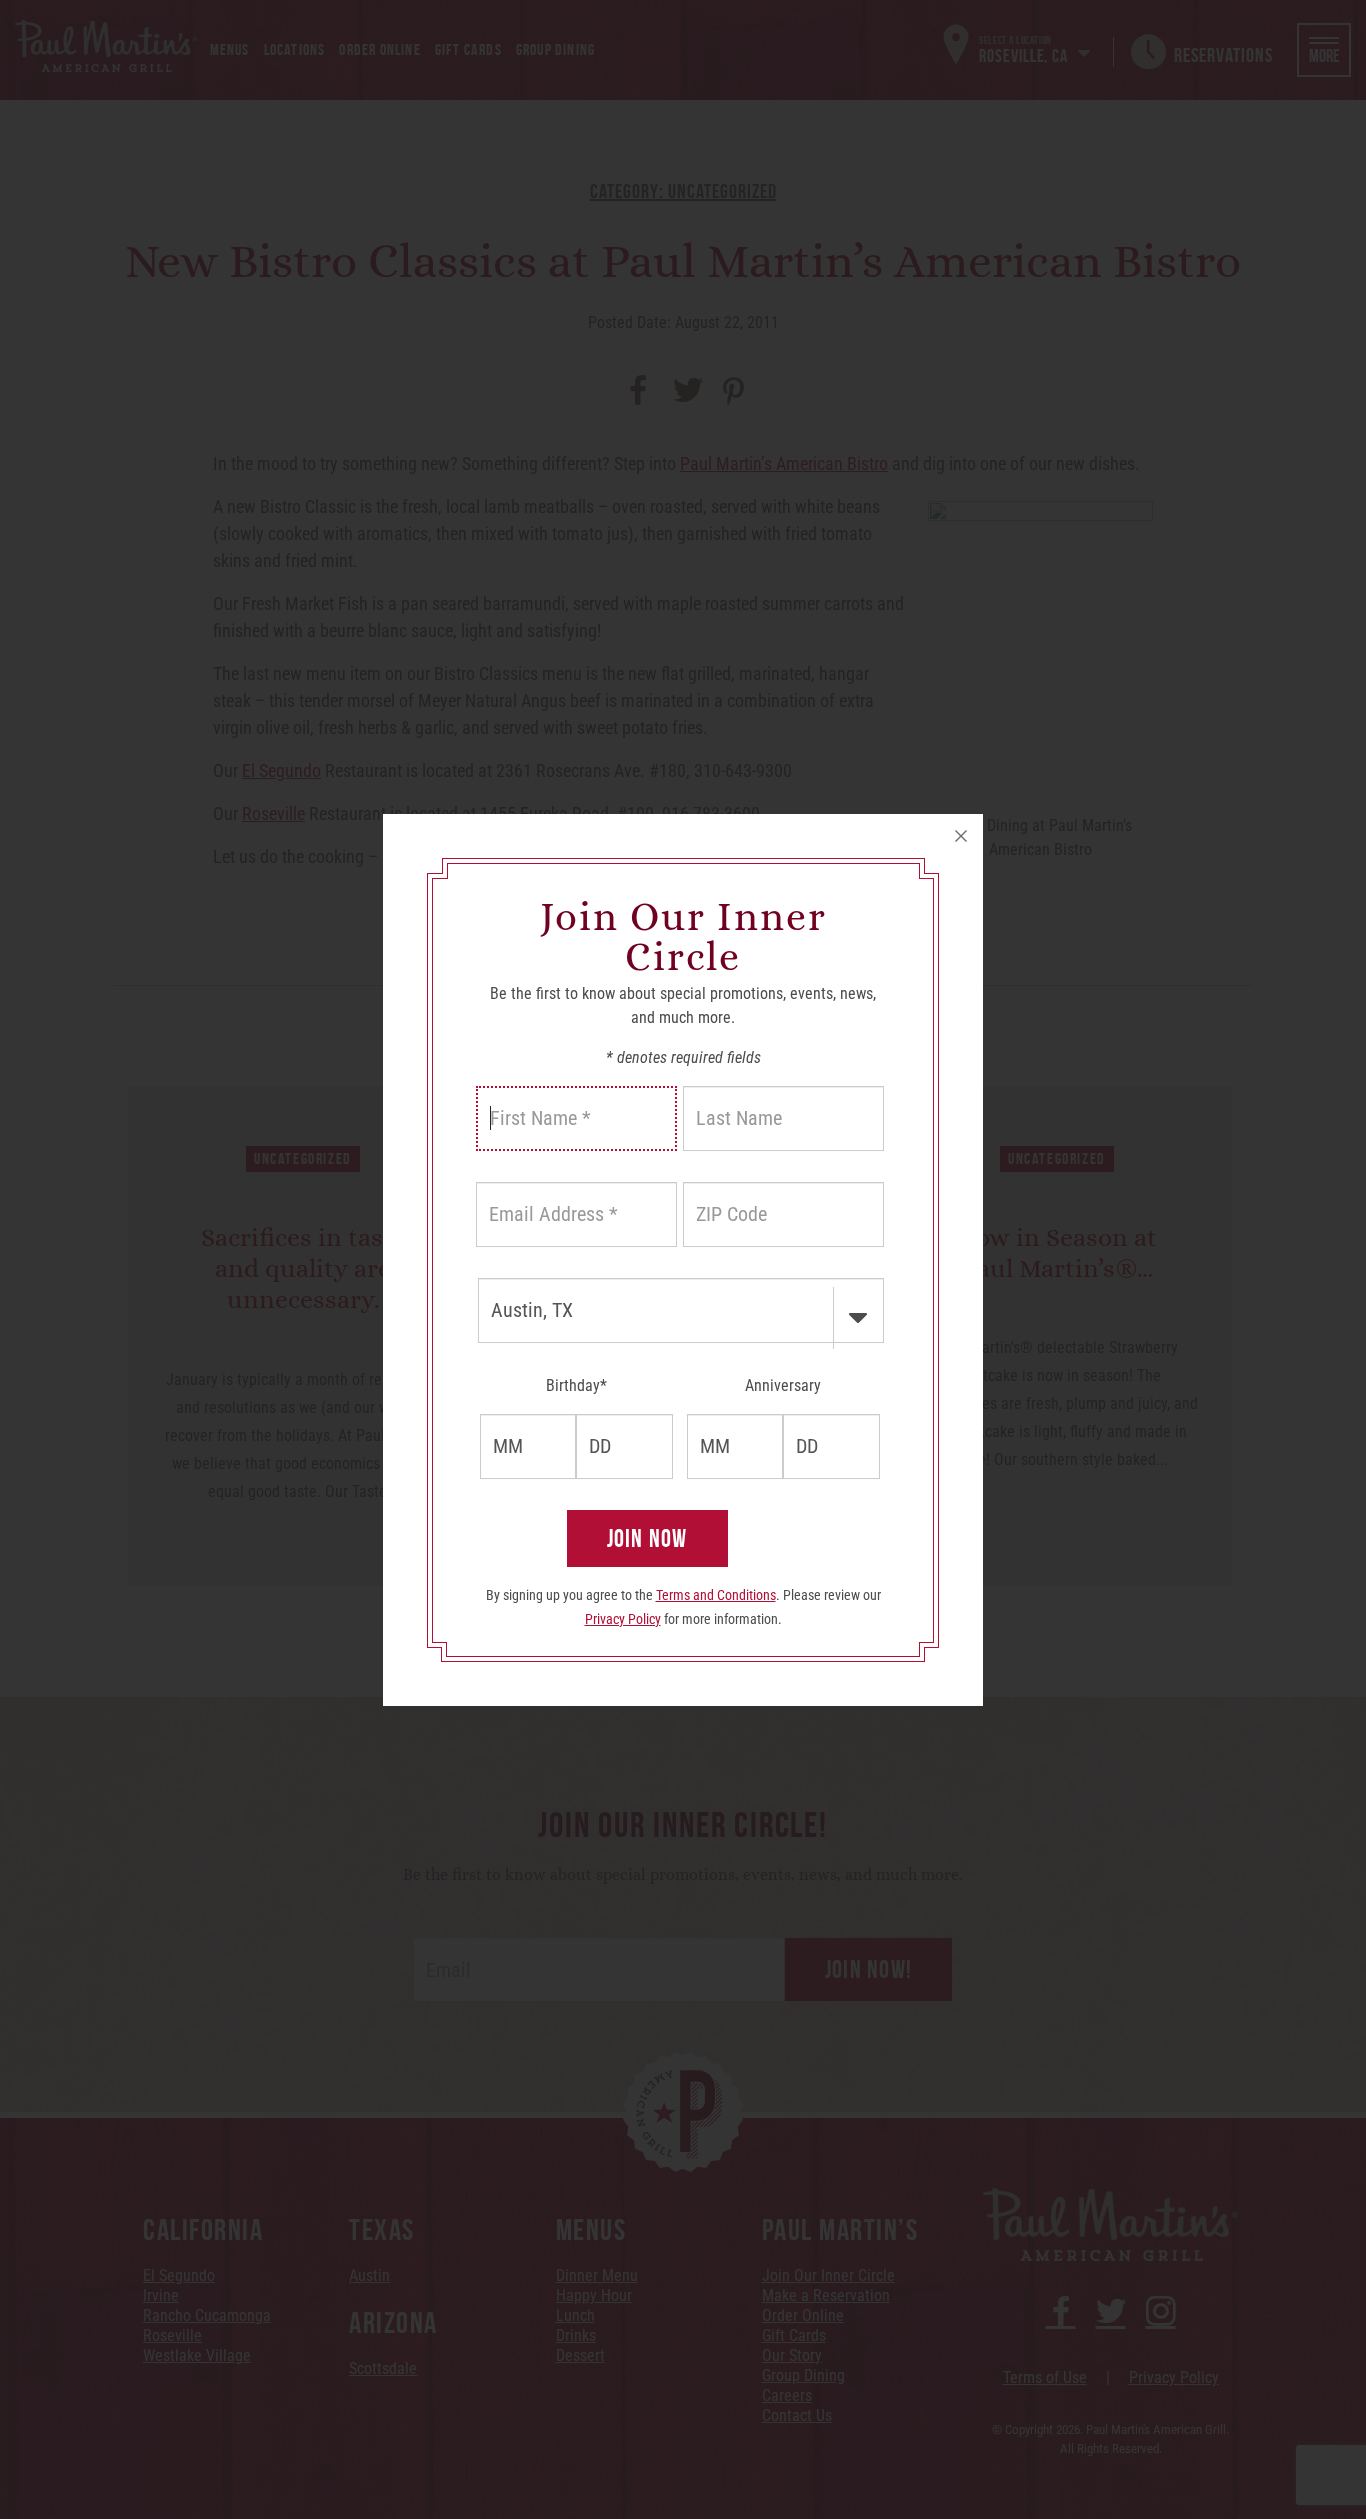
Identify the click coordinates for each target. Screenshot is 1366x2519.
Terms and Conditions (716, 1595)
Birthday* (576, 1385)
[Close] (961, 836)
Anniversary (783, 1385)
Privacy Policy (623, 1619)
